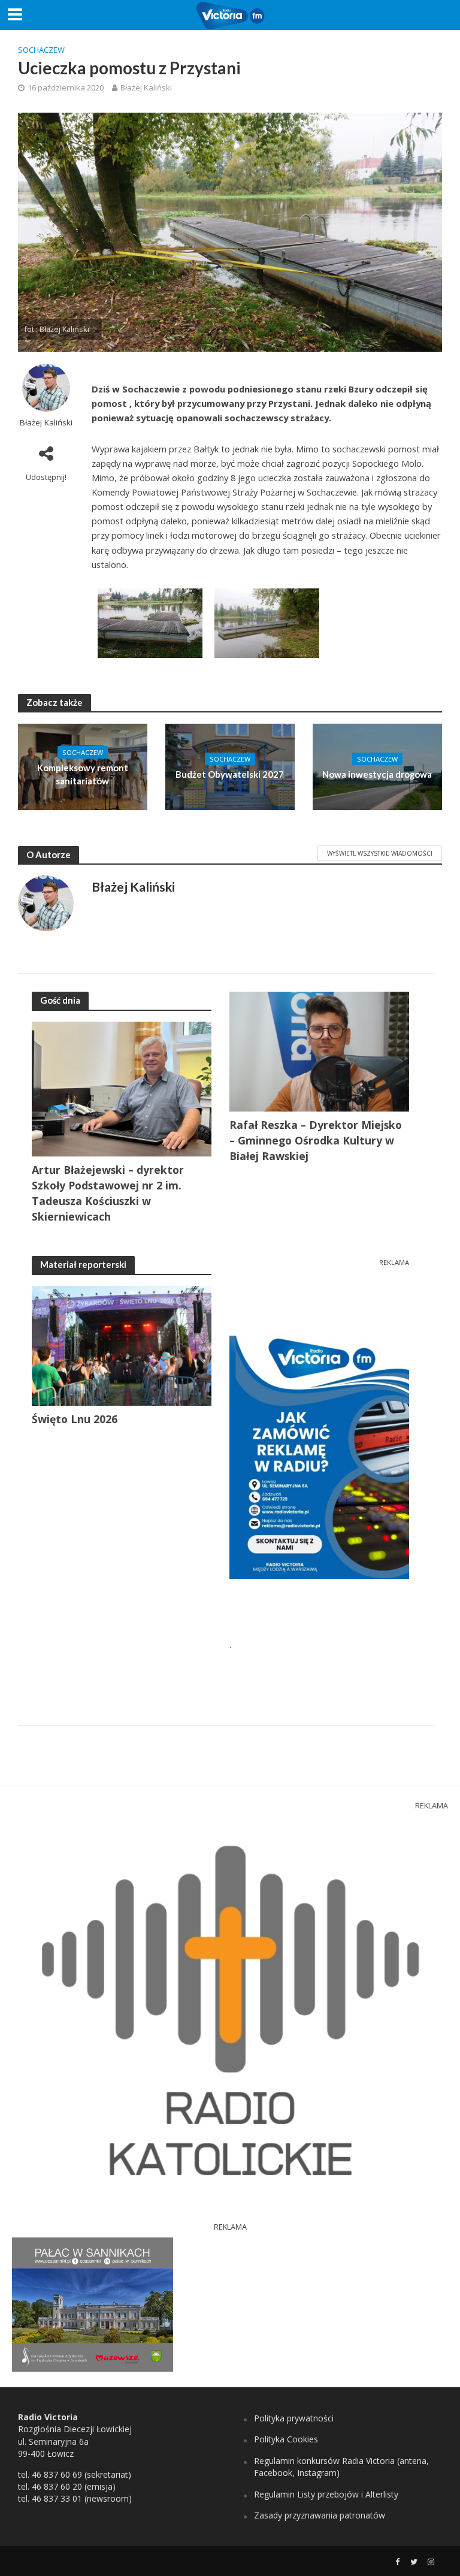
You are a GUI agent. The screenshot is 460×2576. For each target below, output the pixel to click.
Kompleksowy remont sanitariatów (83, 774)
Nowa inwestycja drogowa (377, 774)
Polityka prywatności (294, 2418)
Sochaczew (41, 50)
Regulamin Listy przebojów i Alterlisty (326, 2494)
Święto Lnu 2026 (75, 1419)
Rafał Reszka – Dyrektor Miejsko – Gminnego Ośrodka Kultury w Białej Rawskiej (316, 1140)
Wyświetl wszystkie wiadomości (380, 853)
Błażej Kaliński (146, 87)
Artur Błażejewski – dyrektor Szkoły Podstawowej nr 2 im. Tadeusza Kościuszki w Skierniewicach (108, 1193)
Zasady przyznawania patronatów (320, 2515)
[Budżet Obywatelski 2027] (230, 766)
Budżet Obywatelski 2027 (230, 774)
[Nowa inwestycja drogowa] (377, 766)
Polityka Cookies (286, 2439)
